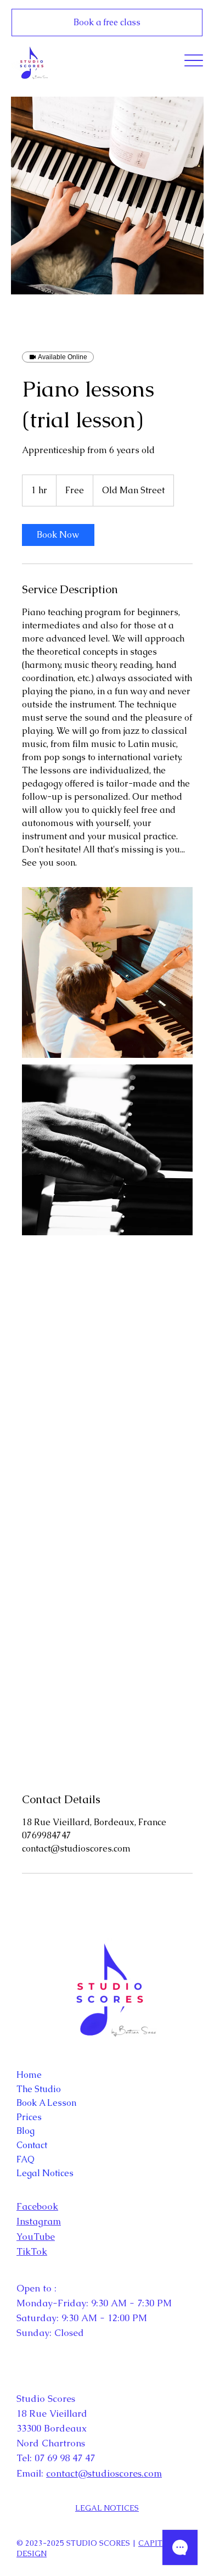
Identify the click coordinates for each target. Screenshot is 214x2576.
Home (29, 2075)
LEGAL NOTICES (107, 2508)
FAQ (26, 2159)
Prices (29, 2117)
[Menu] (194, 60)
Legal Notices (45, 2173)
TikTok (32, 2251)
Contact (32, 2145)
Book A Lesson (46, 2103)
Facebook (37, 2206)
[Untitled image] (107, 972)
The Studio (39, 2089)
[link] (58, 535)
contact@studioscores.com (104, 2473)
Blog (26, 2131)
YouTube (36, 2237)
